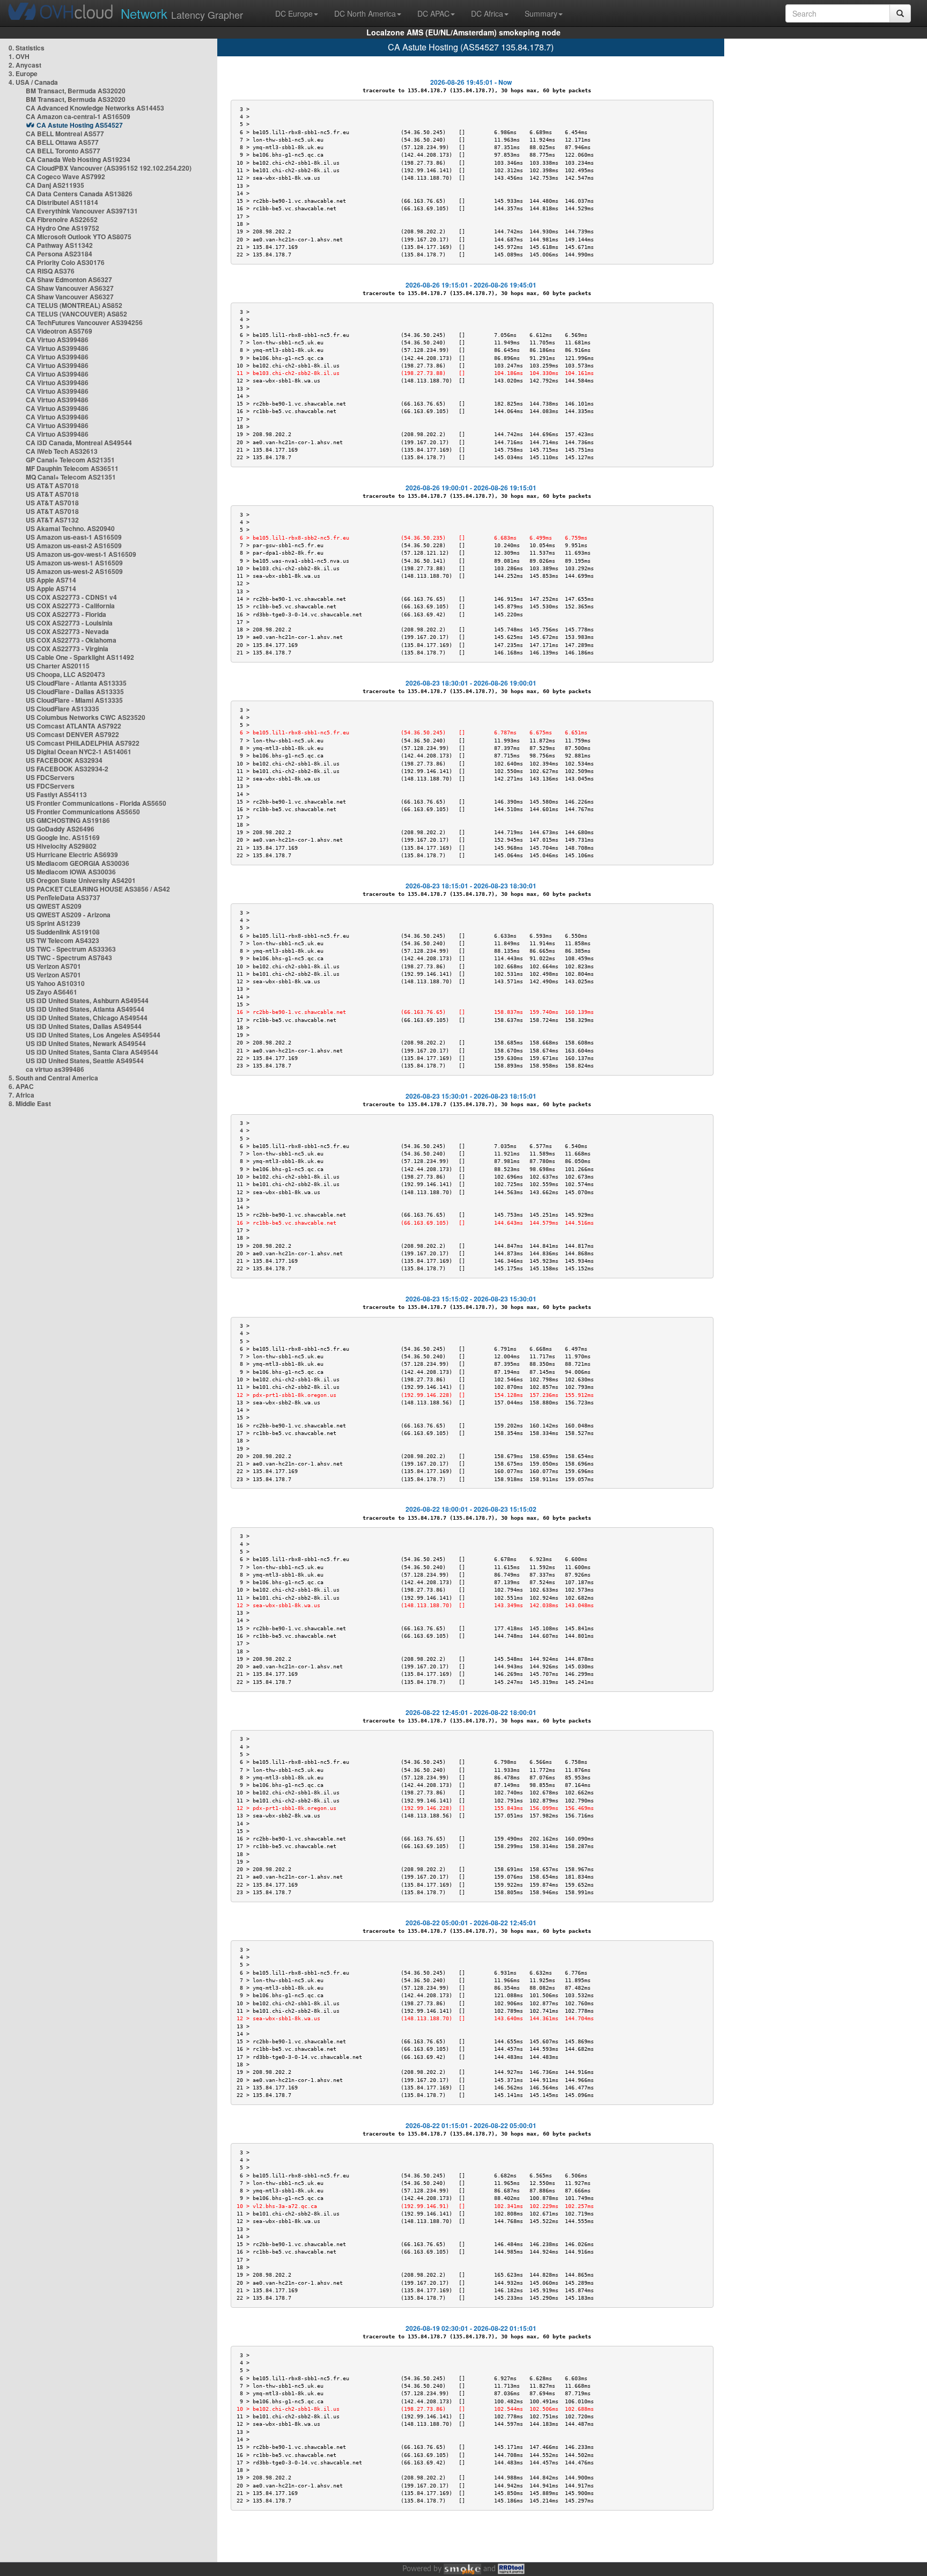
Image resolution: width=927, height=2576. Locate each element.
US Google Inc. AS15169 (63, 837)
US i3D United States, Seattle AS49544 (85, 1061)
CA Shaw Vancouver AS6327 (70, 288)
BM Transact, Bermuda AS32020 (76, 91)
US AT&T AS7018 (52, 485)
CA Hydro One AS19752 (62, 228)
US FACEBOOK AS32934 (64, 760)
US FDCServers (50, 777)
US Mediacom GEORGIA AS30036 (78, 863)
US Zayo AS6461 (51, 992)
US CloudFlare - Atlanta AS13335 (76, 683)
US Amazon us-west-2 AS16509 (74, 571)
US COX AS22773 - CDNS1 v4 (71, 597)
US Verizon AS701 (53, 966)
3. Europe (23, 73)
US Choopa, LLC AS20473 (65, 674)
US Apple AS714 (51, 580)
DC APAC (433, 13)
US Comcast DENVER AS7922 (72, 734)
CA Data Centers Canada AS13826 (79, 194)
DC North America (365, 13)
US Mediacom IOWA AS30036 (71, 872)
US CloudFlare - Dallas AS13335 (75, 691)
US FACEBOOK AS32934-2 (67, 769)
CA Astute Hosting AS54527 (80, 125)
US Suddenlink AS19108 (63, 932)
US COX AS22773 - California (70, 606)
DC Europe (294, 13)
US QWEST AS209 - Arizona (68, 915)
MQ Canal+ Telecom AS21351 (71, 477)
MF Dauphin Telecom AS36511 (72, 468)
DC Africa (487, 13)
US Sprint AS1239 (53, 923)
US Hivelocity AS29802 (61, 846)
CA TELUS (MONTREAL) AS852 (74, 305)
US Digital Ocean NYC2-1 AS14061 (79, 752)
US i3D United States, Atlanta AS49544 (85, 1009)
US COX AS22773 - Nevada (67, 631)
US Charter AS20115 (58, 666)
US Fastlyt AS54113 (56, 794)
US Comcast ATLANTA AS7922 (73, 726)
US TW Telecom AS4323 (62, 940)
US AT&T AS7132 (52, 520)
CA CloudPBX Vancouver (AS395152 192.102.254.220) (109, 168)
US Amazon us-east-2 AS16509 (74, 546)
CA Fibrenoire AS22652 (62, 219)
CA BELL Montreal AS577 (65, 134)
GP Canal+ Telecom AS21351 (70, 460)
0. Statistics (27, 48)
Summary (541, 13)
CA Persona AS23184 (59, 254)
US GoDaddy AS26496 (60, 829)
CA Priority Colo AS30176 (65, 262)
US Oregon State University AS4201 (81, 880)
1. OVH (19, 56)
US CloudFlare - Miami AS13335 (74, 700)
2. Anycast (25, 65)
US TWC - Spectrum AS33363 (71, 949)
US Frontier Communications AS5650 (83, 812)
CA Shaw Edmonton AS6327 (69, 279)
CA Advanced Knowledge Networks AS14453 (95, 108)
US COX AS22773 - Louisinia (69, 623)
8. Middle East (30, 1103)
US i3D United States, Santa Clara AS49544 (92, 1052)
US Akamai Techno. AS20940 (70, 528)
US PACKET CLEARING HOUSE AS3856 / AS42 (98, 889)
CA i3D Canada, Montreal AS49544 (79, 443)
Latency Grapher (182, 13)
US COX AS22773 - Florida (66, 614)
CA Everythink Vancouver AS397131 (82, 211)
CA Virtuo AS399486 (57, 340)
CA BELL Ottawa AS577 (62, 142)
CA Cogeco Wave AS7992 (65, 176)
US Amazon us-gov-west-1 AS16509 (81, 554)
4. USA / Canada (33, 82)
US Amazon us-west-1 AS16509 (74, 563)
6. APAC (21, 1086)
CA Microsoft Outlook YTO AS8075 (79, 237)
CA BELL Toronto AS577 (63, 151)
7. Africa (21, 1095)
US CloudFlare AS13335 (62, 709)
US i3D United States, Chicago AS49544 (87, 1018)
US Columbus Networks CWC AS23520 (86, 717)
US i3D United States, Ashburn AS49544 (87, 1000)
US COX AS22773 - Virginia (67, 649)
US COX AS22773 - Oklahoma (71, 640)
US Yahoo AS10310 (55, 983)
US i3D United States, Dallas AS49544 (84, 1026)
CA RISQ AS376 (50, 271)
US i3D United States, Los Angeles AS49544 (93, 1035)
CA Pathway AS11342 (59, 245)
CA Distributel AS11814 (62, 202)
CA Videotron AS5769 (59, 331)
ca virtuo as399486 (55, 1069)
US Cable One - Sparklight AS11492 (80, 657)
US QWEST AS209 (54, 906)
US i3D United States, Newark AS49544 (86, 1043)
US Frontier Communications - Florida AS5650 (96, 803)
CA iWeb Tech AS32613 (62, 451)
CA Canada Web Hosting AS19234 (78, 159)
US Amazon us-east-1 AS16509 (74, 537)
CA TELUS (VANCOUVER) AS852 (76, 314)
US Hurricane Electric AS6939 (72, 855)
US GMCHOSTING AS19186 (68, 820)
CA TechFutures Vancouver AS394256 (84, 322)
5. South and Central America (53, 1078)
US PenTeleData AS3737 (63, 897)
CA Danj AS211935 (55, 185)
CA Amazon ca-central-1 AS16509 (78, 116)
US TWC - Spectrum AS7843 (69, 958)
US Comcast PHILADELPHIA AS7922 (83, 743)
